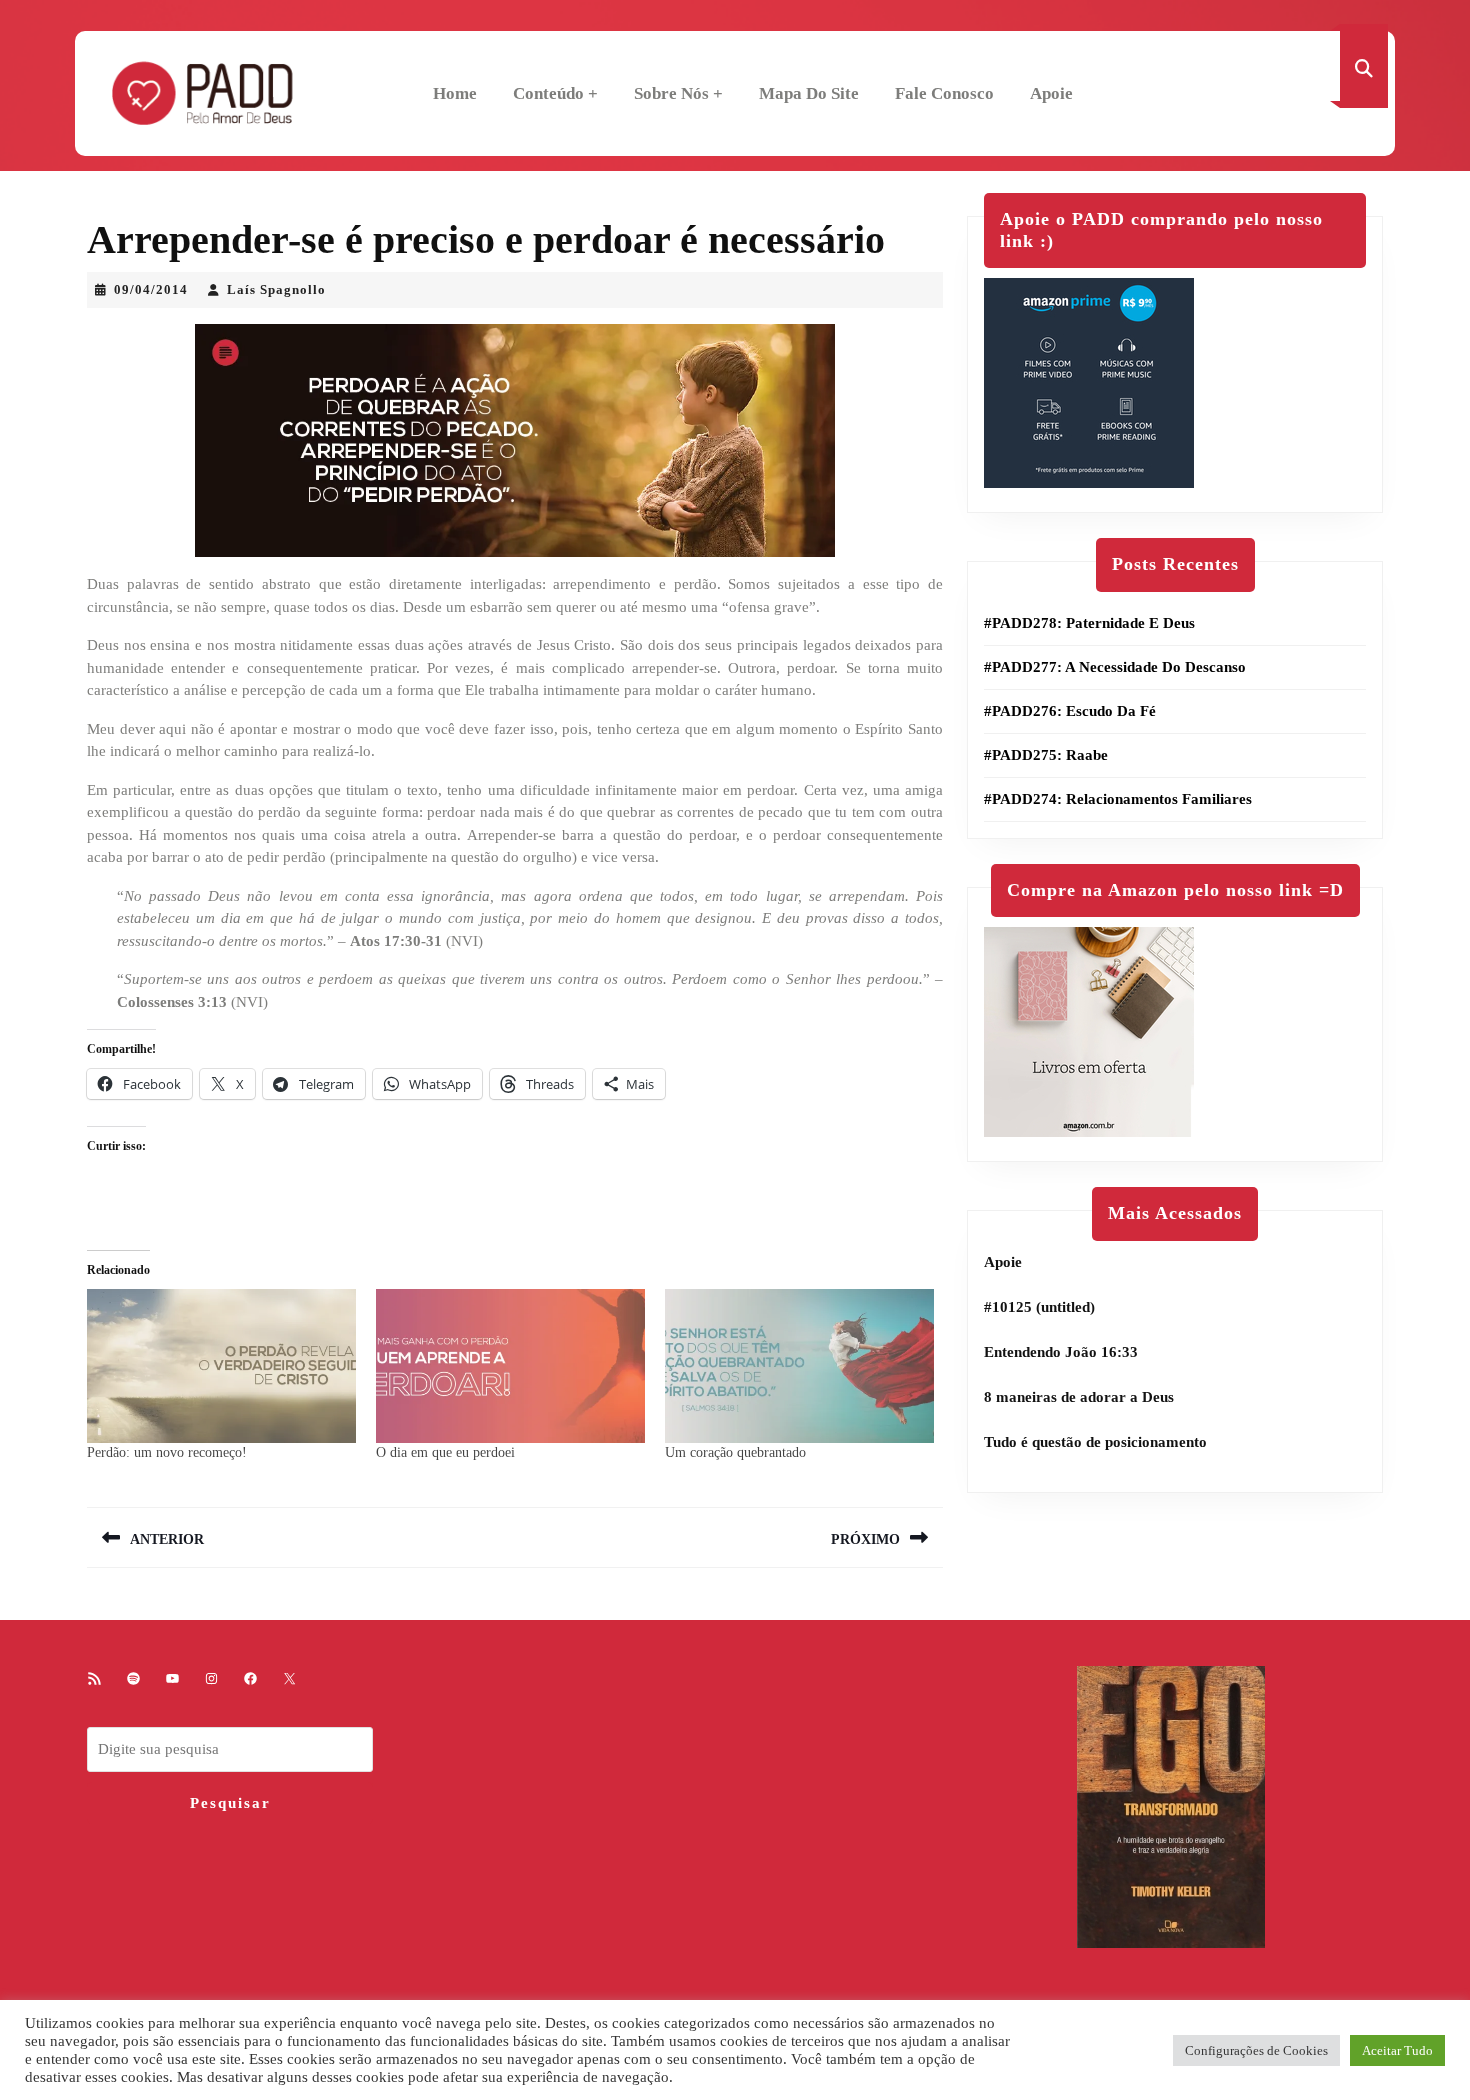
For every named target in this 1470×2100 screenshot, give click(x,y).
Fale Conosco (944, 93)
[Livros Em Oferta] (1089, 1031)
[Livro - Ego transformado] (1171, 1806)
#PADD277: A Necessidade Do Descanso (1115, 667)
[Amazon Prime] (1089, 382)
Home (455, 93)
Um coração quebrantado (735, 1452)
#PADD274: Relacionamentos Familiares (1118, 799)
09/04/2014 (151, 289)
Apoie (1051, 93)
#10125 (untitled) (1039, 1307)
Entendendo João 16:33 (1061, 1352)
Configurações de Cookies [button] (1256, 2050)
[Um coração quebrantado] (799, 1366)
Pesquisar (230, 1803)
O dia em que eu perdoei (445, 1452)
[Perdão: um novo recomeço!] (221, 1366)
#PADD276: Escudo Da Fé (1070, 711)
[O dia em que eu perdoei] (510, 1366)
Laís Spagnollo (276, 289)
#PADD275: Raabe (1046, 755)
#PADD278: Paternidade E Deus (1089, 623)
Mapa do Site (809, 93)
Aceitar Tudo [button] (1397, 2050)
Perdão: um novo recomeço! (167, 1452)
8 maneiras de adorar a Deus (1079, 1397)
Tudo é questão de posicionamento (1095, 1442)
